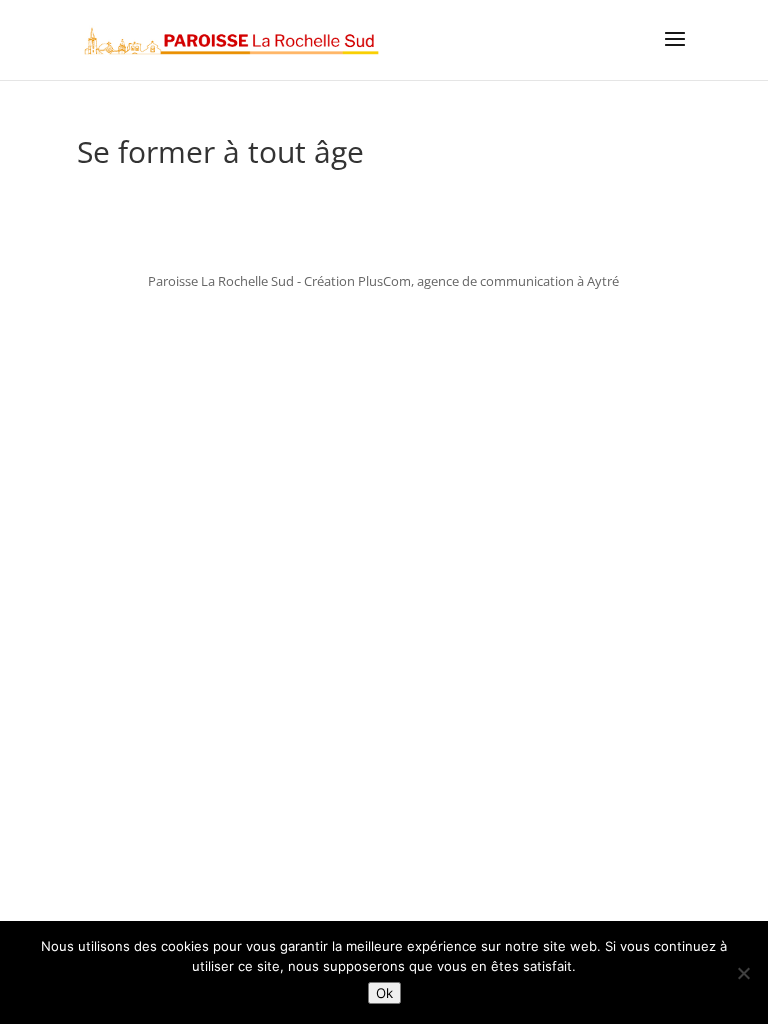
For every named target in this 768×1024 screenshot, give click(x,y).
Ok (384, 993)
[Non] (743, 973)
